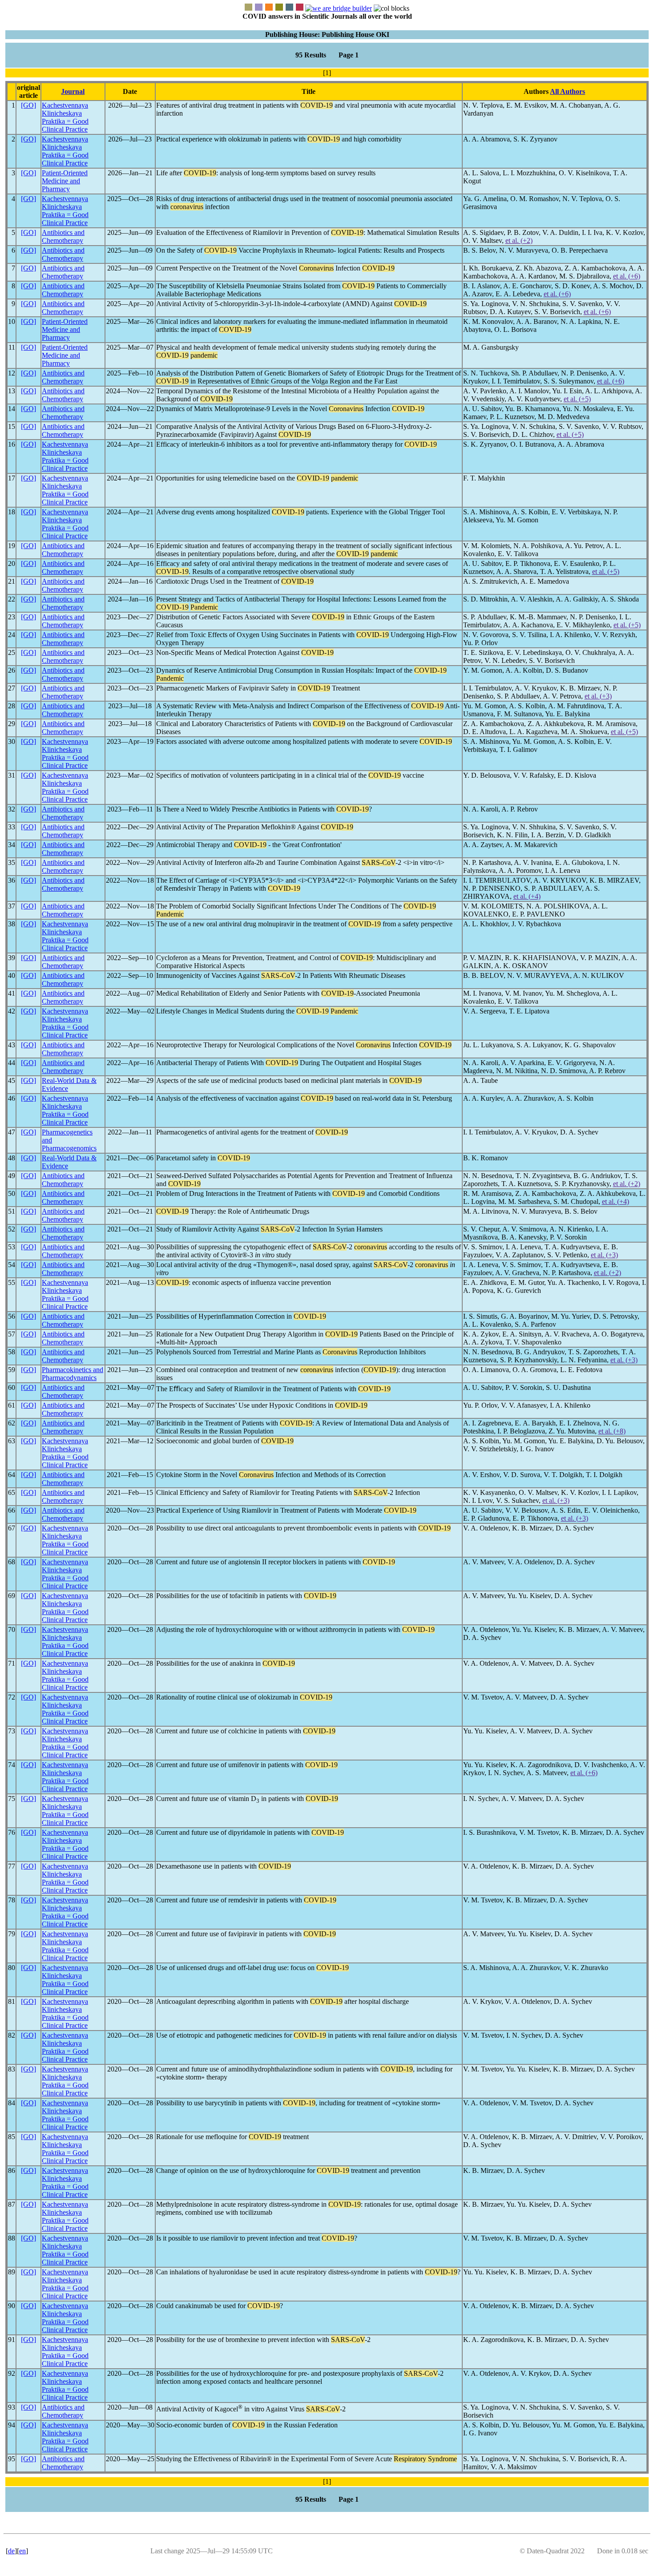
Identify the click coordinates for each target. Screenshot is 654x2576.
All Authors (567, 91)
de (11, 2551)
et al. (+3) (598, 696)
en (22, 2551)
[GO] (28, 105)
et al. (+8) (612, 1431)
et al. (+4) (527, 896)
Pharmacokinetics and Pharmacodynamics (73, 1374)
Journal (73, 91)
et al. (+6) (627, 276)
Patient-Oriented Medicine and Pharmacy (65, 181)
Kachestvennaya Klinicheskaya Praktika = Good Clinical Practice (65, 117)
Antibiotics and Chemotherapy (63, 236)
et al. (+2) (519, 240)
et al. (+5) (577, 399)
